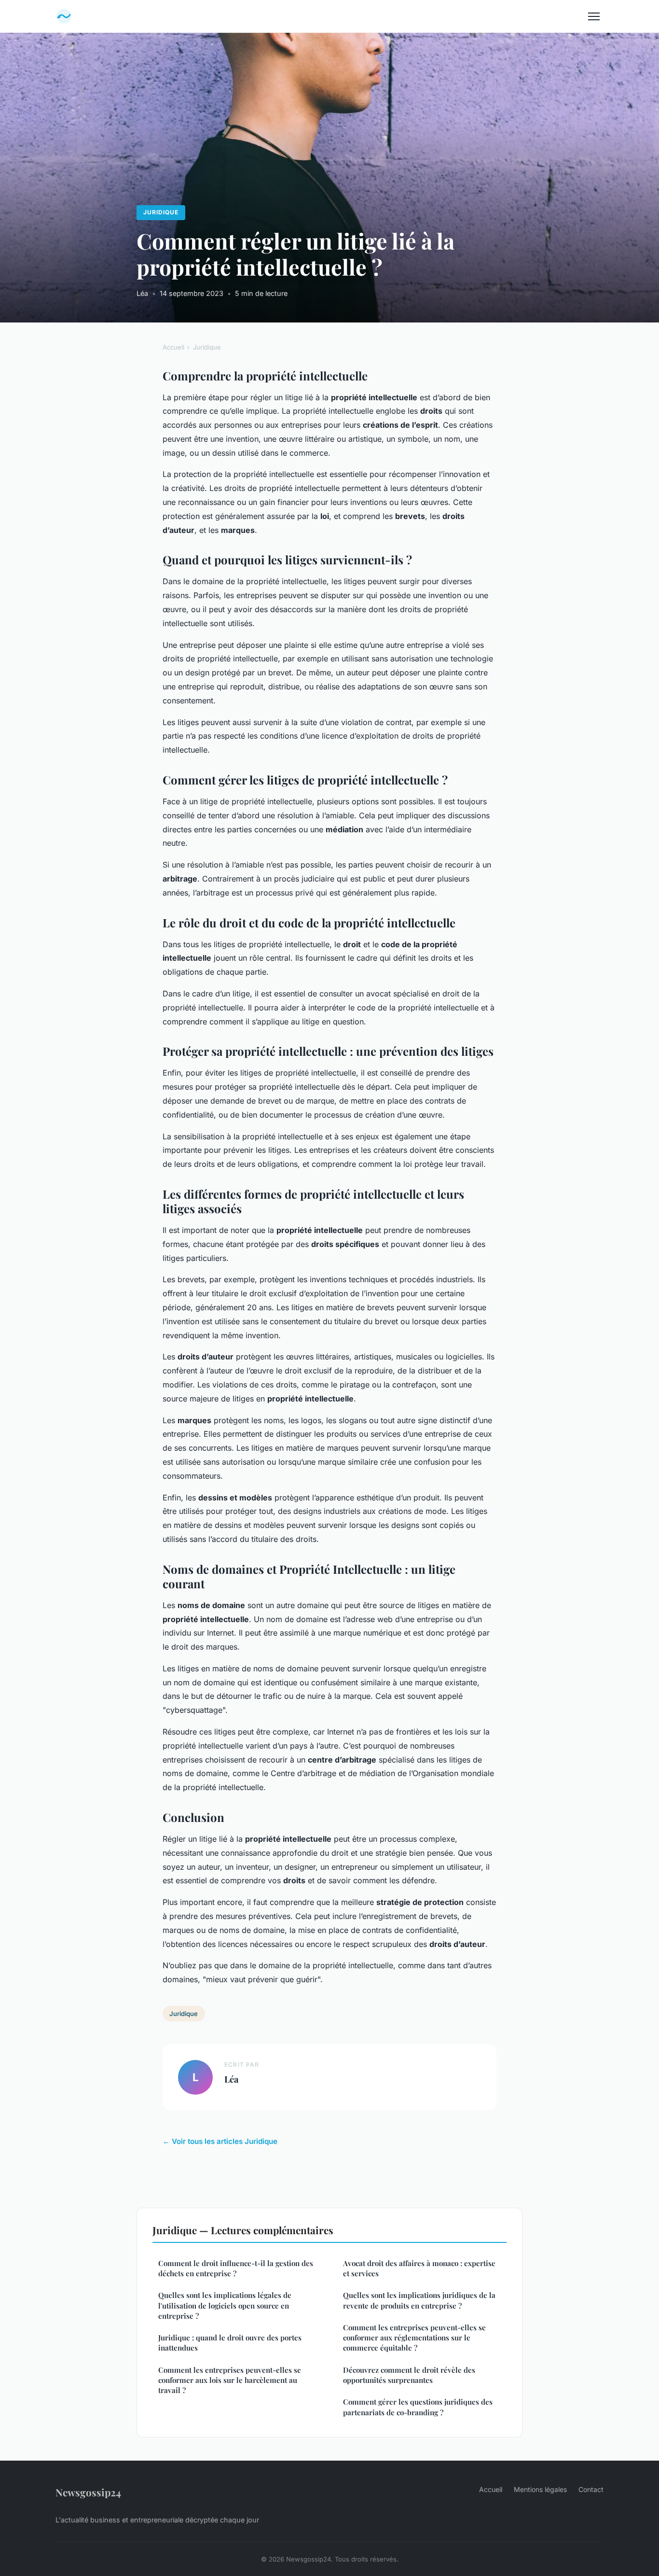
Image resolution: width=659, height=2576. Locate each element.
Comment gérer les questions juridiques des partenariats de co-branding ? (418, 2407)
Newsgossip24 (88, 2492)
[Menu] (594, 16)
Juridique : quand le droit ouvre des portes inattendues (230, 2343)
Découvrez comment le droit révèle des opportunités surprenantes (409, 2375)
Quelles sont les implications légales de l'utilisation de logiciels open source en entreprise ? (225, 2305)
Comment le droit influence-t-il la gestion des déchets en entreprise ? (236, 2268)
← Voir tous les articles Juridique (220, 2141)
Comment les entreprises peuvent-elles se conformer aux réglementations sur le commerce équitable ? (414, 2338)
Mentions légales (540, 2489)
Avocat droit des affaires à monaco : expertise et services (419, 2268)
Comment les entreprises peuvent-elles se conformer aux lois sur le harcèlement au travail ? (230, 2380)
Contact (591, 2489)
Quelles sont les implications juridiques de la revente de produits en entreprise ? (419, 2300)
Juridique (161, 212)
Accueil (173, 347)
